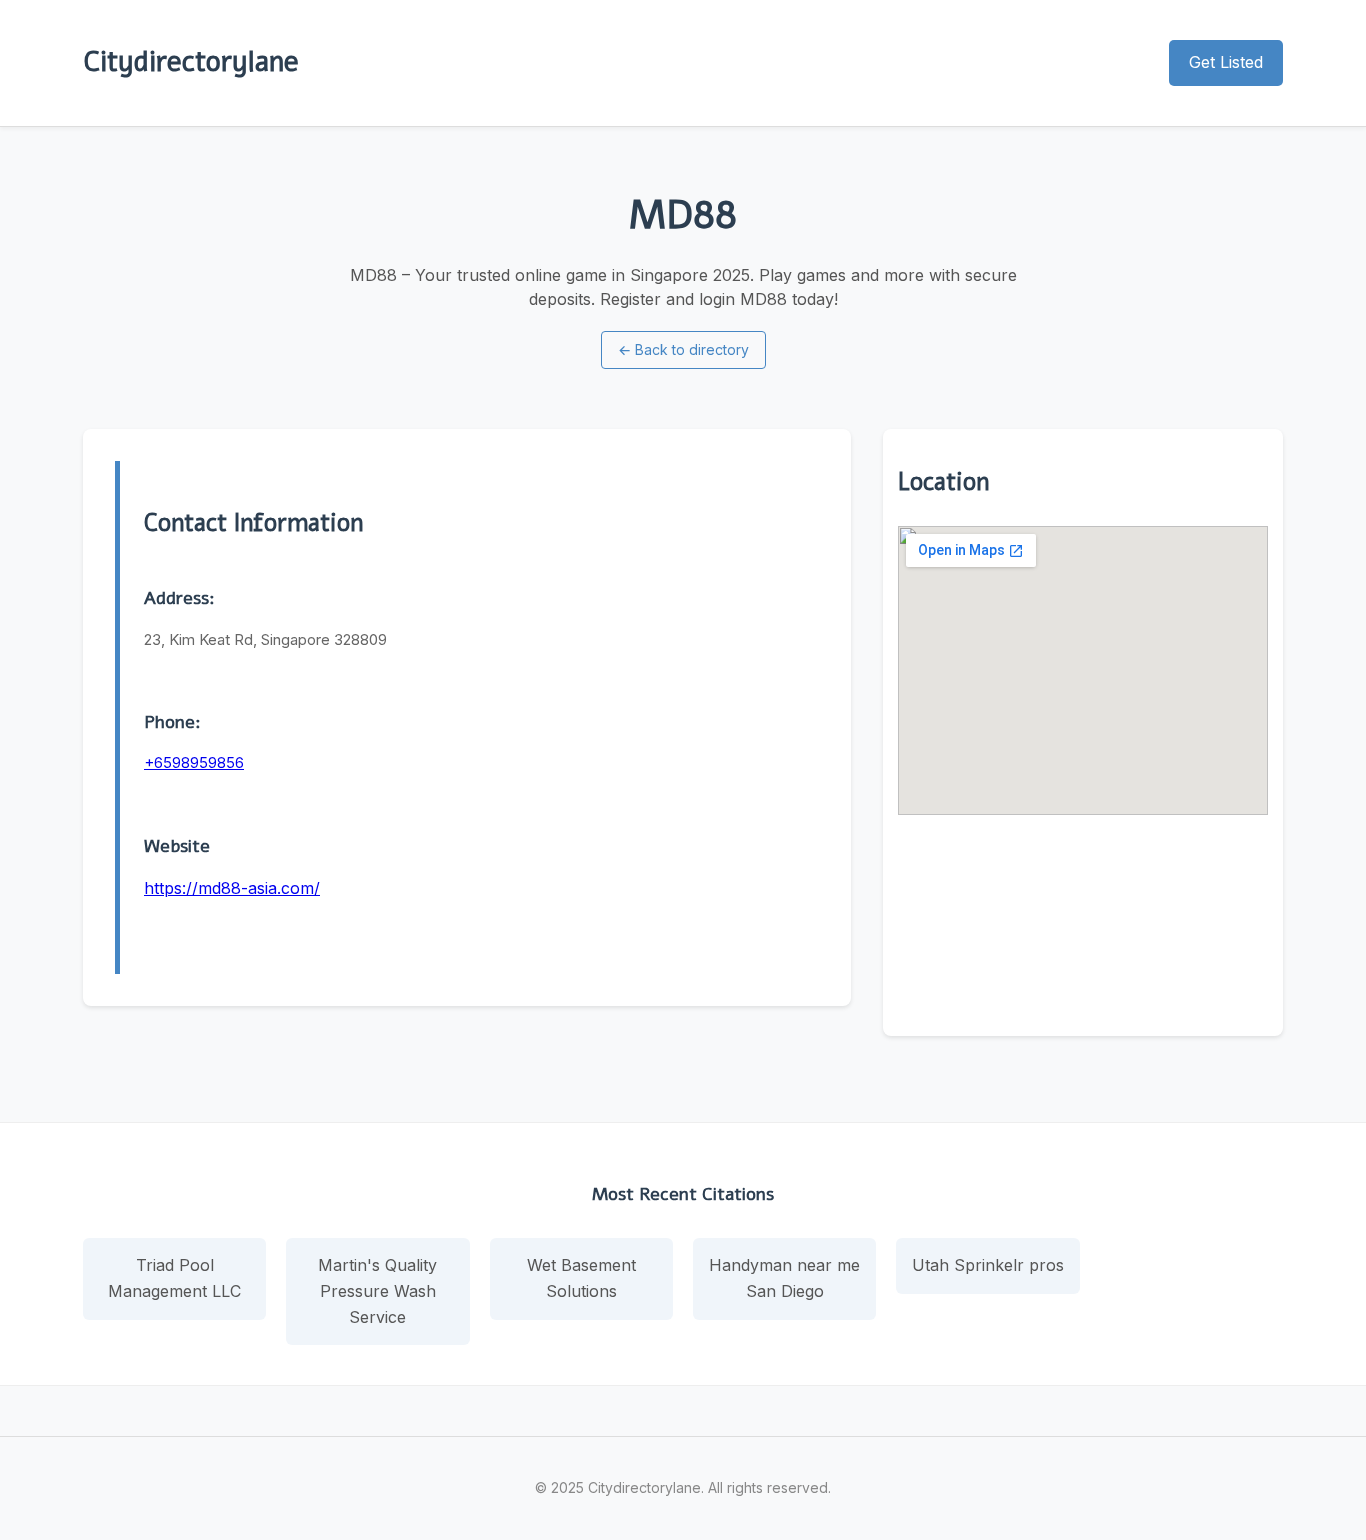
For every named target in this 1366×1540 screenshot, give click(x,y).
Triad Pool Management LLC (174, 1278)
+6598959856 (194, 762)
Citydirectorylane (191, 62)
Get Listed (1226, 62)
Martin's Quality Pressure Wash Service (377, 1290)
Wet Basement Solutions (581, 1278)
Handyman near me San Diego (784, 1278)
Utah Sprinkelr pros (988, 1265)
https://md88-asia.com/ (232, 888)
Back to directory (683, 349)
